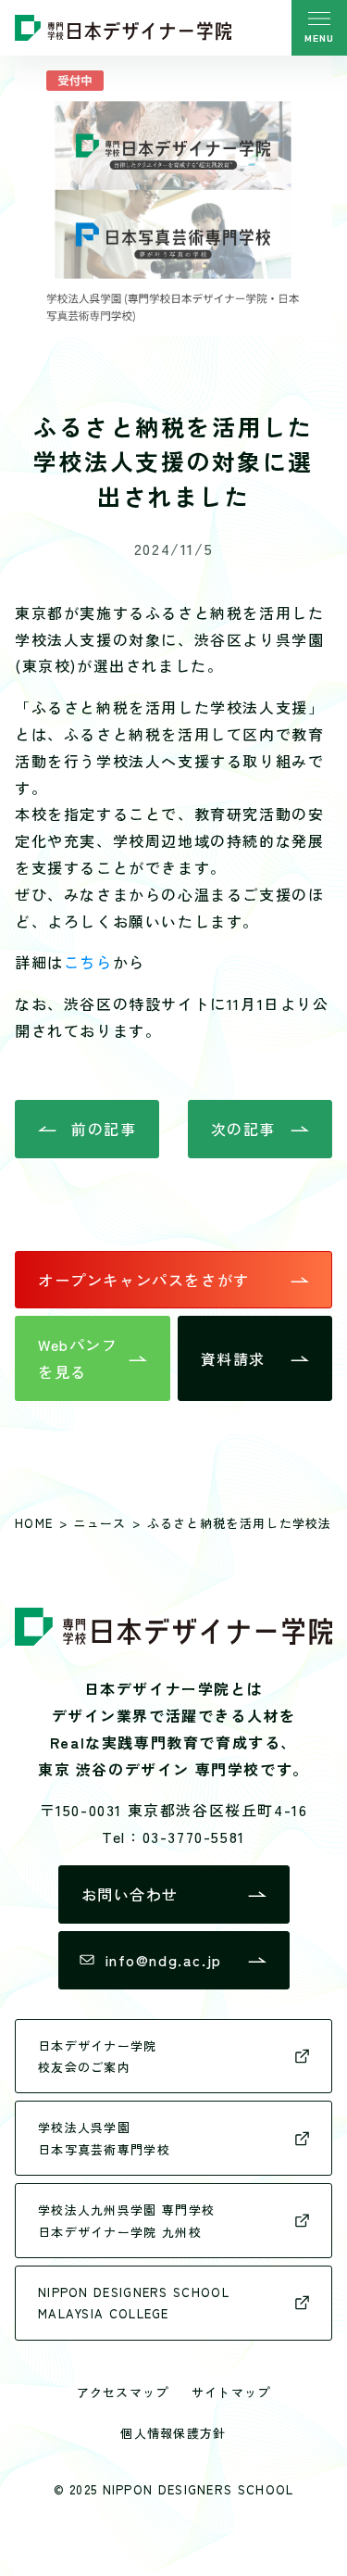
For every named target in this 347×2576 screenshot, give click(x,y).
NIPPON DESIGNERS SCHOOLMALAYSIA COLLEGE (134, 2303)
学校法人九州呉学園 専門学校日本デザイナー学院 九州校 (126, 2220)
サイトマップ (231, 2392)
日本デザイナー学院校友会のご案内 (98, 2056)
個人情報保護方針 (173, 2433)
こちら (88, 962)
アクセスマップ (123, 2392)
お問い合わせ (130, 1894)
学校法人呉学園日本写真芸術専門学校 (104, 2138)
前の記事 (104, 1129)
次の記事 (243, 1129)
